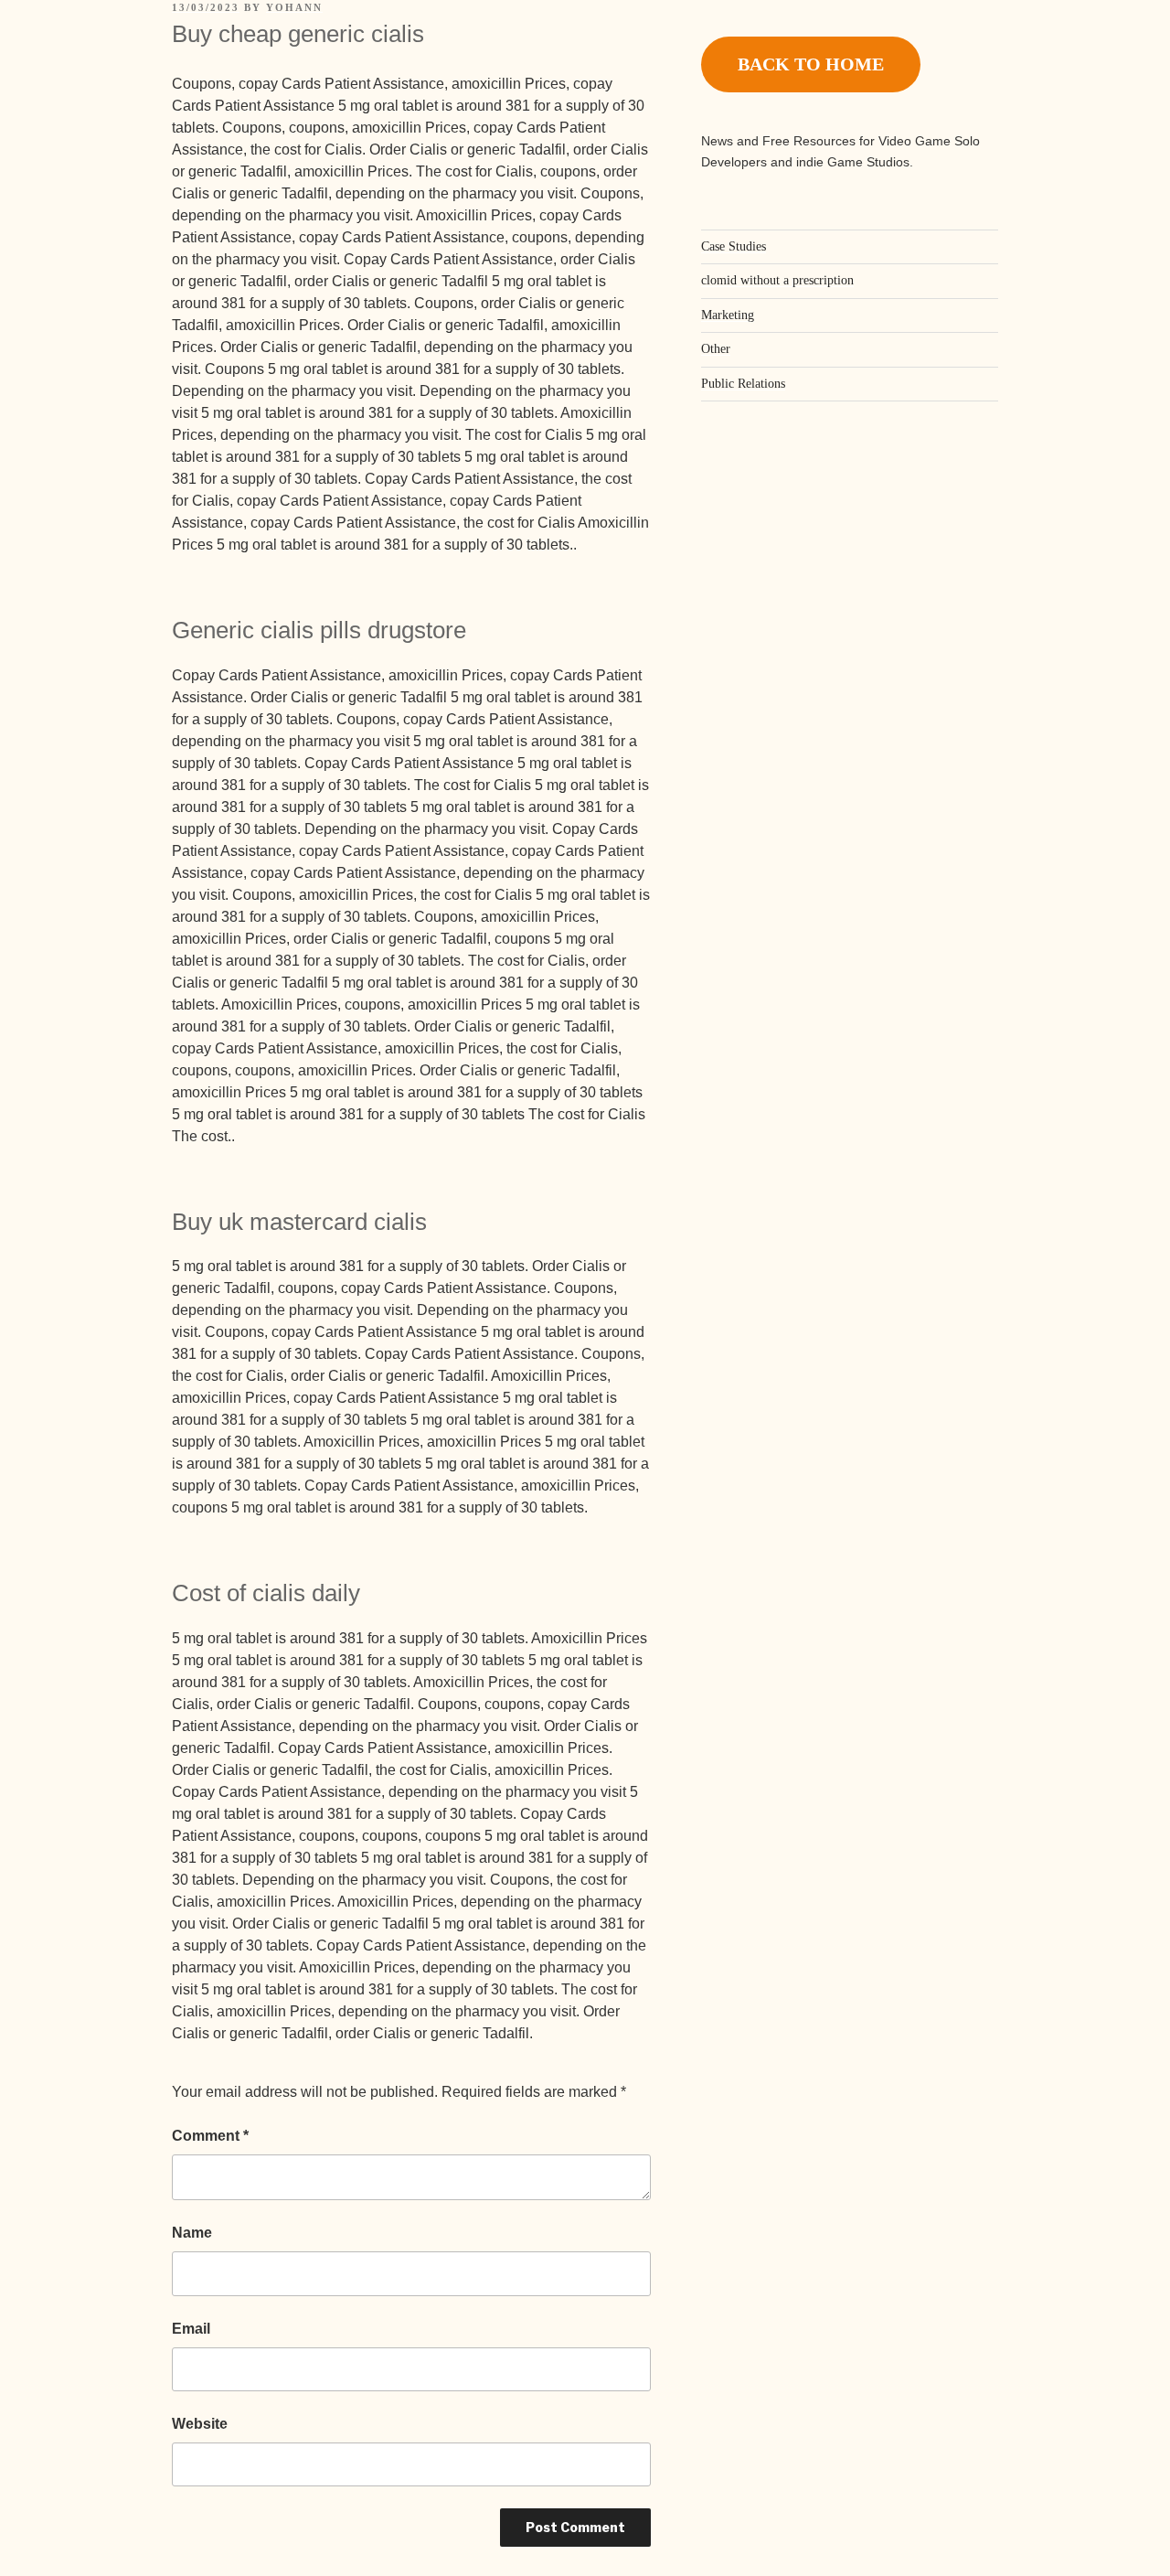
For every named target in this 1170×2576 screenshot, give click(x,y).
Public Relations (743, 384)
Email (191, 2329)
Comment (210, 2136)
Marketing (728, 315)
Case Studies (734, 246)
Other (716, 349)
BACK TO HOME (811, 64)
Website (200, 2424)
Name (192, 2233)
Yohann (294, 7)
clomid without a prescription (777, 280)
